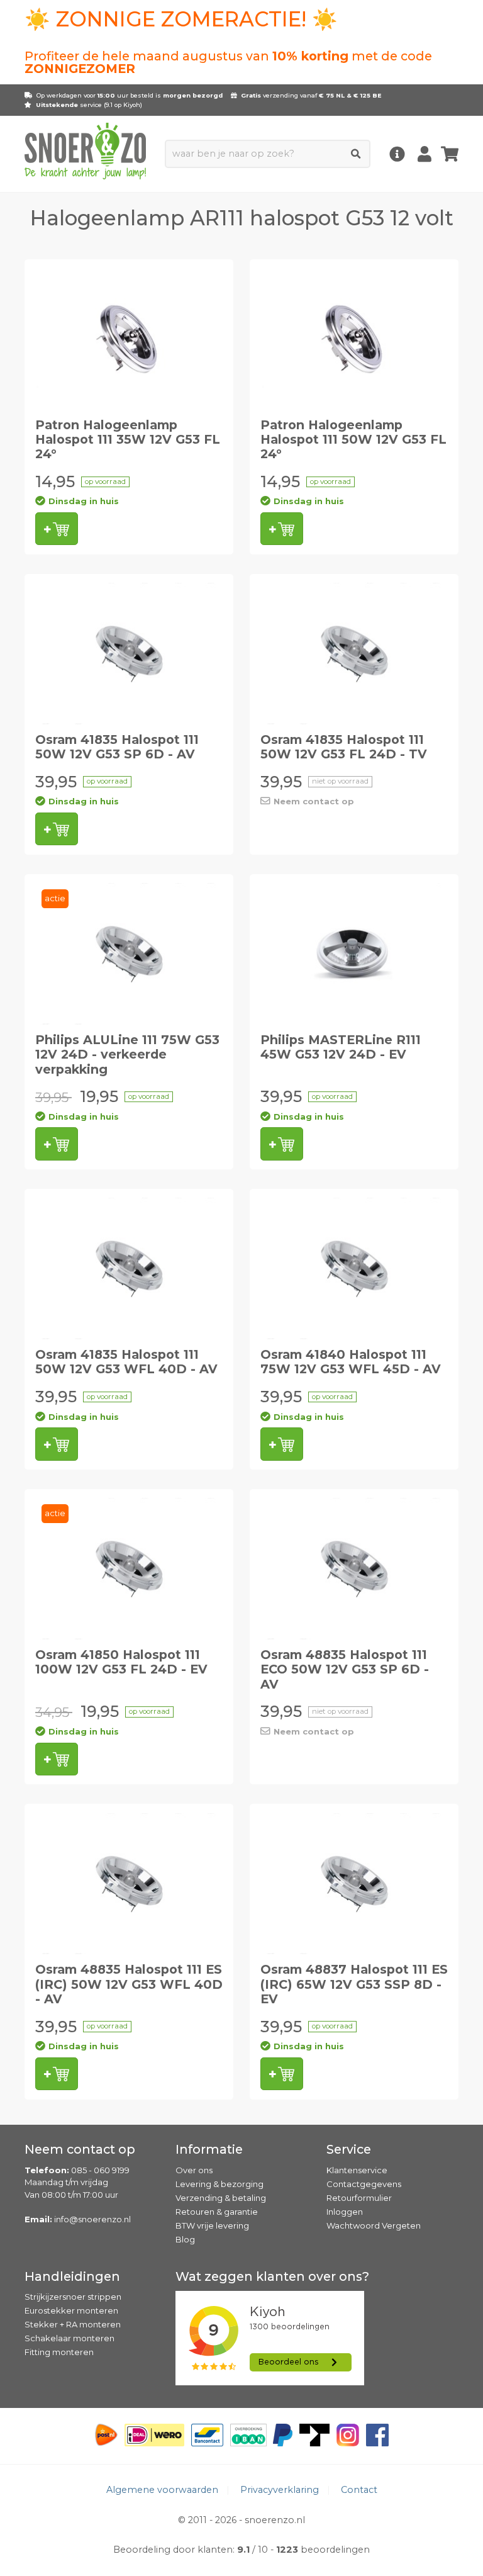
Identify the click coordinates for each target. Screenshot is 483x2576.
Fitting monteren (59, 2352)
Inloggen (345, 2212)
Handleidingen (72, 2276)
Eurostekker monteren (71, 2310)
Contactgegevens (364, 2184)
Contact (359, 2490)
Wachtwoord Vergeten (374, 2225)
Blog (185, 2239)
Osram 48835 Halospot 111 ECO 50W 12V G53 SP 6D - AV (345, 1669)
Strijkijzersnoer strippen (73, 2297)
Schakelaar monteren (69, 2338)
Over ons (194, 2170)
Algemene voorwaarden (162, 2490)
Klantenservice (357, 2170)
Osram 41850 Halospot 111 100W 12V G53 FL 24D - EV (121, 1662)
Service (349, 2149)
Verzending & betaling (221, 2198)
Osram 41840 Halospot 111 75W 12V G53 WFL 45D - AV (351, 1362)
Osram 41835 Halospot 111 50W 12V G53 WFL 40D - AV (126, 1362)
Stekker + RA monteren (73, 2324)
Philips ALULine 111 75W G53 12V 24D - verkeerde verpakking (127, 1055)
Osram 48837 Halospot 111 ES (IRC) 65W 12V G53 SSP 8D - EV (354, 1984)
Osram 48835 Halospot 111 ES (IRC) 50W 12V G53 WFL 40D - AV (129, 1984)
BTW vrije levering (212, 2225)
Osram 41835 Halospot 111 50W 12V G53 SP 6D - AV (117, 747)
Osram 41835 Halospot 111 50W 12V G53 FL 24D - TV (344, 747)
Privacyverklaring (280, 2490)
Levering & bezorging (219, 2184)
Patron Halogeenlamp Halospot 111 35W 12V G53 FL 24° (128, 440)
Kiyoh (132, 105)
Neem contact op (314, 801)
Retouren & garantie (217, 2212)
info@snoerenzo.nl (92, 2219)
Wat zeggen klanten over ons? (272, 2276)
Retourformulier (359, 2198)
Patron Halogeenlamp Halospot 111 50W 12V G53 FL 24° (353, 440)
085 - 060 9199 (100, 2170)
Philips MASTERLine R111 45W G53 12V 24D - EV (341, 1047)
